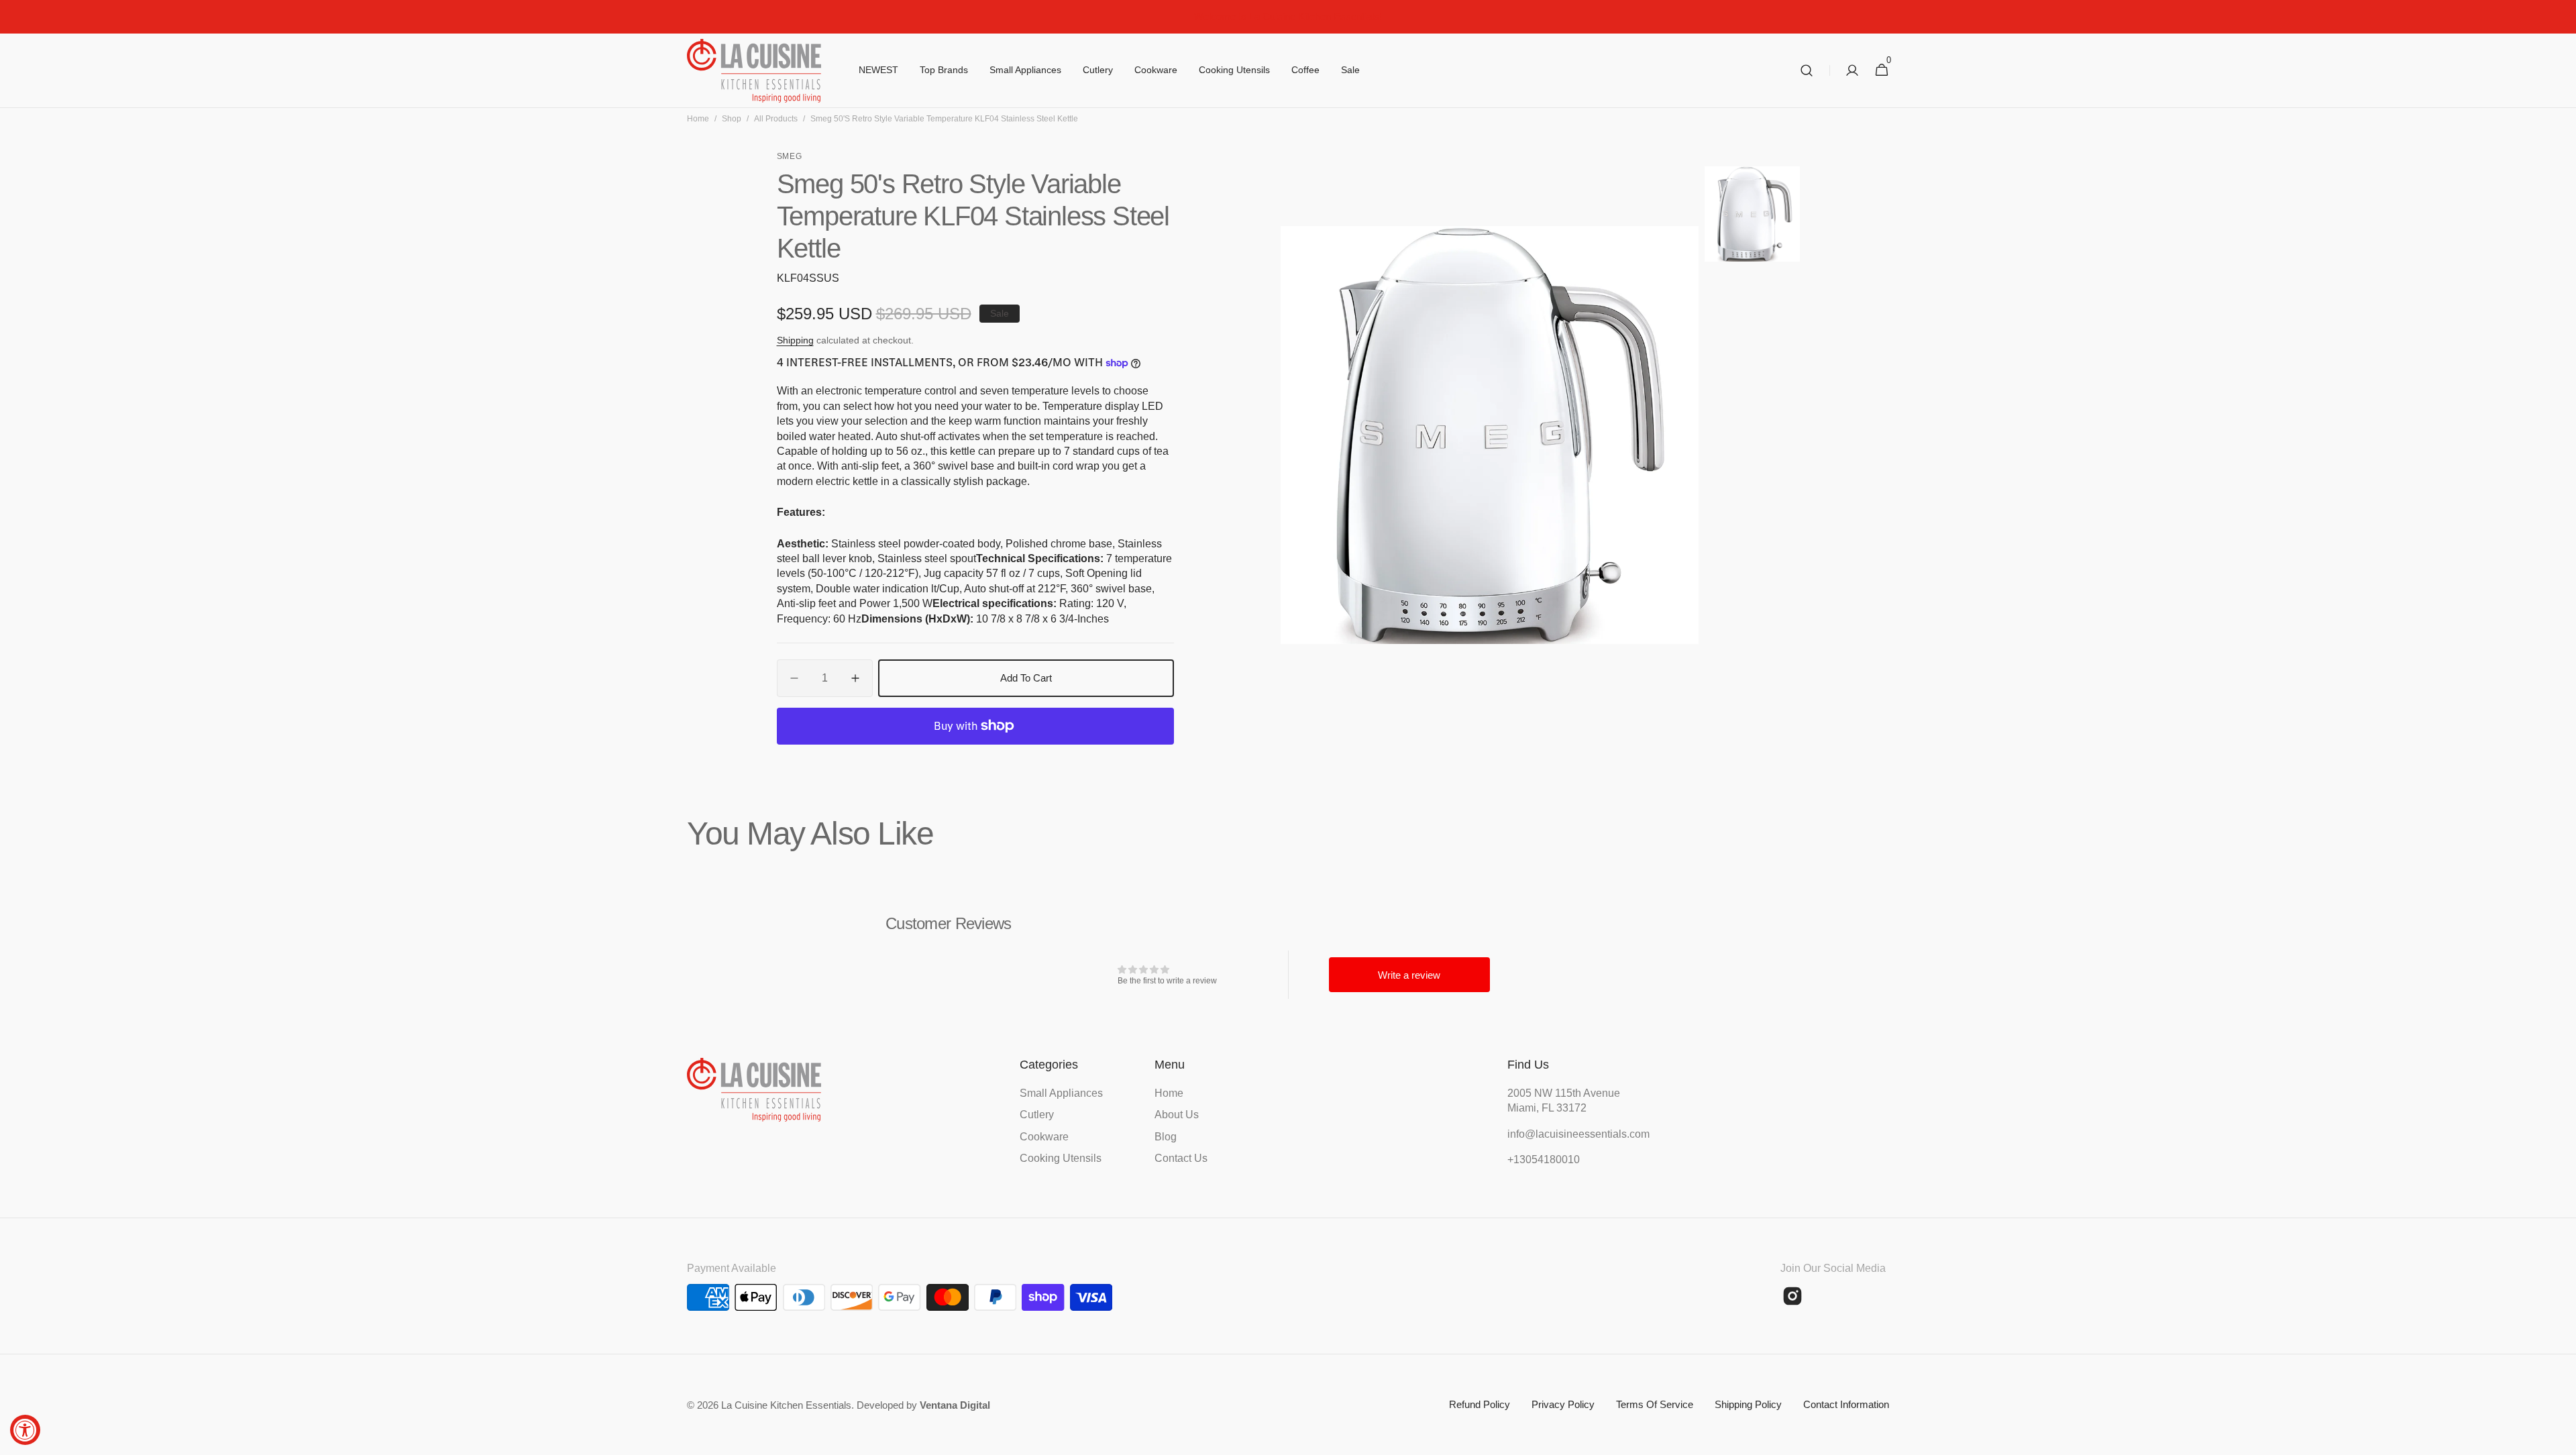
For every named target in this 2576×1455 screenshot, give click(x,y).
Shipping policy (1748, 1404)
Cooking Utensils (1061, 1158)
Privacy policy (1563, 1404)
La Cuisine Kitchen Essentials (786, 1405)
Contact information (1846, 1404)
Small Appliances (1061, 1093)
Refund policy (1480, 1404)
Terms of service (1655, 1404)
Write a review (1409, 975)
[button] (1807, 71)
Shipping (795, 340)
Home (698, 119)
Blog (1166, 1137)
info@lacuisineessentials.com (1574, 1134)
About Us (1177, 1115)
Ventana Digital (955, 1405)
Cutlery (1037, 1115)
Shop (732, 119)
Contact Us (1181, 1158)
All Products (776, 119)
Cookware (1044, 1137)
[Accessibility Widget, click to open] (25, 1430)
